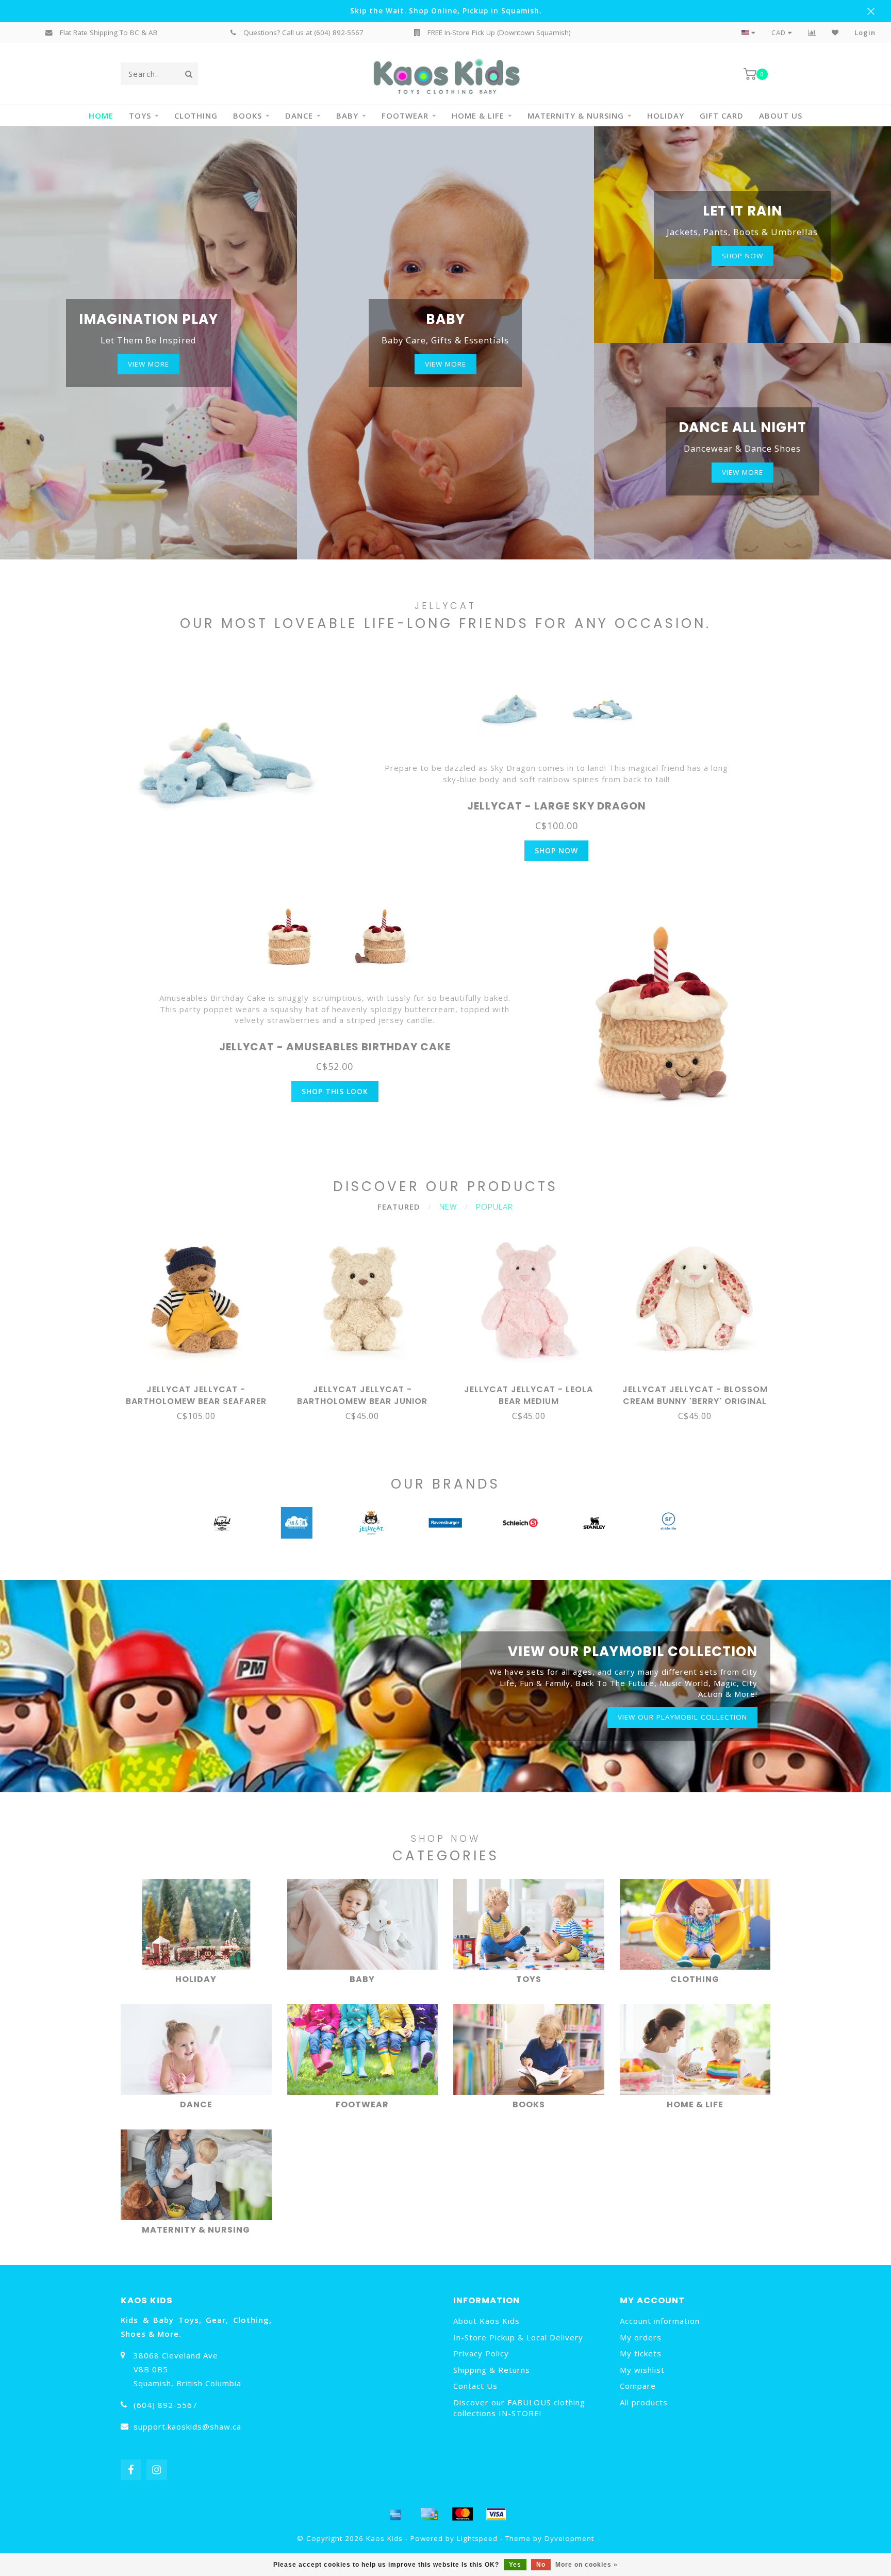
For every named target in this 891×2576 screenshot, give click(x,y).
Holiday (666, 115)
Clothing (196, 115)
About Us (781, 115)
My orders (641, 2337)
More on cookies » (587, 2565)
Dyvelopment (569, 2538)
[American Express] (395, 2514)
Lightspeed (477, 2538)
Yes (515, 2565)
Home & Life (478, 115)
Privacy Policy (481, 2353)
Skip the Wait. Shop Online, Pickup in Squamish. (446, 11)
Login (865, 32)
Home (101, 115)
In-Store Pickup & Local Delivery (518, 2337)
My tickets (641, 2353)
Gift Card (722, 115)
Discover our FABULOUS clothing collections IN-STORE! (519, 2408)
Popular (494, 1207)
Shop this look (335, 1091)
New (448, 1207)
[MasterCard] (463, 2514)
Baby (347, 115)
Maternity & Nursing (576, 115)
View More (148, 364)
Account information (660, 2321)
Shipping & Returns (492, 2370)
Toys (140, 115)
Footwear (405, 115)
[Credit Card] (429, 2514)
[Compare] (812, 32)
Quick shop (201, 1386)
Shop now (742, 256)
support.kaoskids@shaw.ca (187, 2426)
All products (644, 2402)
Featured (399, 1207)
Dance (299, 115)
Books (247, 115)
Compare (638, 2386)
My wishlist (642, 2370)
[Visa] (496, 2514)
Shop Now (556, 851)
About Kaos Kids (486, 2321)
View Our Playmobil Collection (682, 1717)
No (541, 2565)
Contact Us (475, 2386)
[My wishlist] (835, 32)
